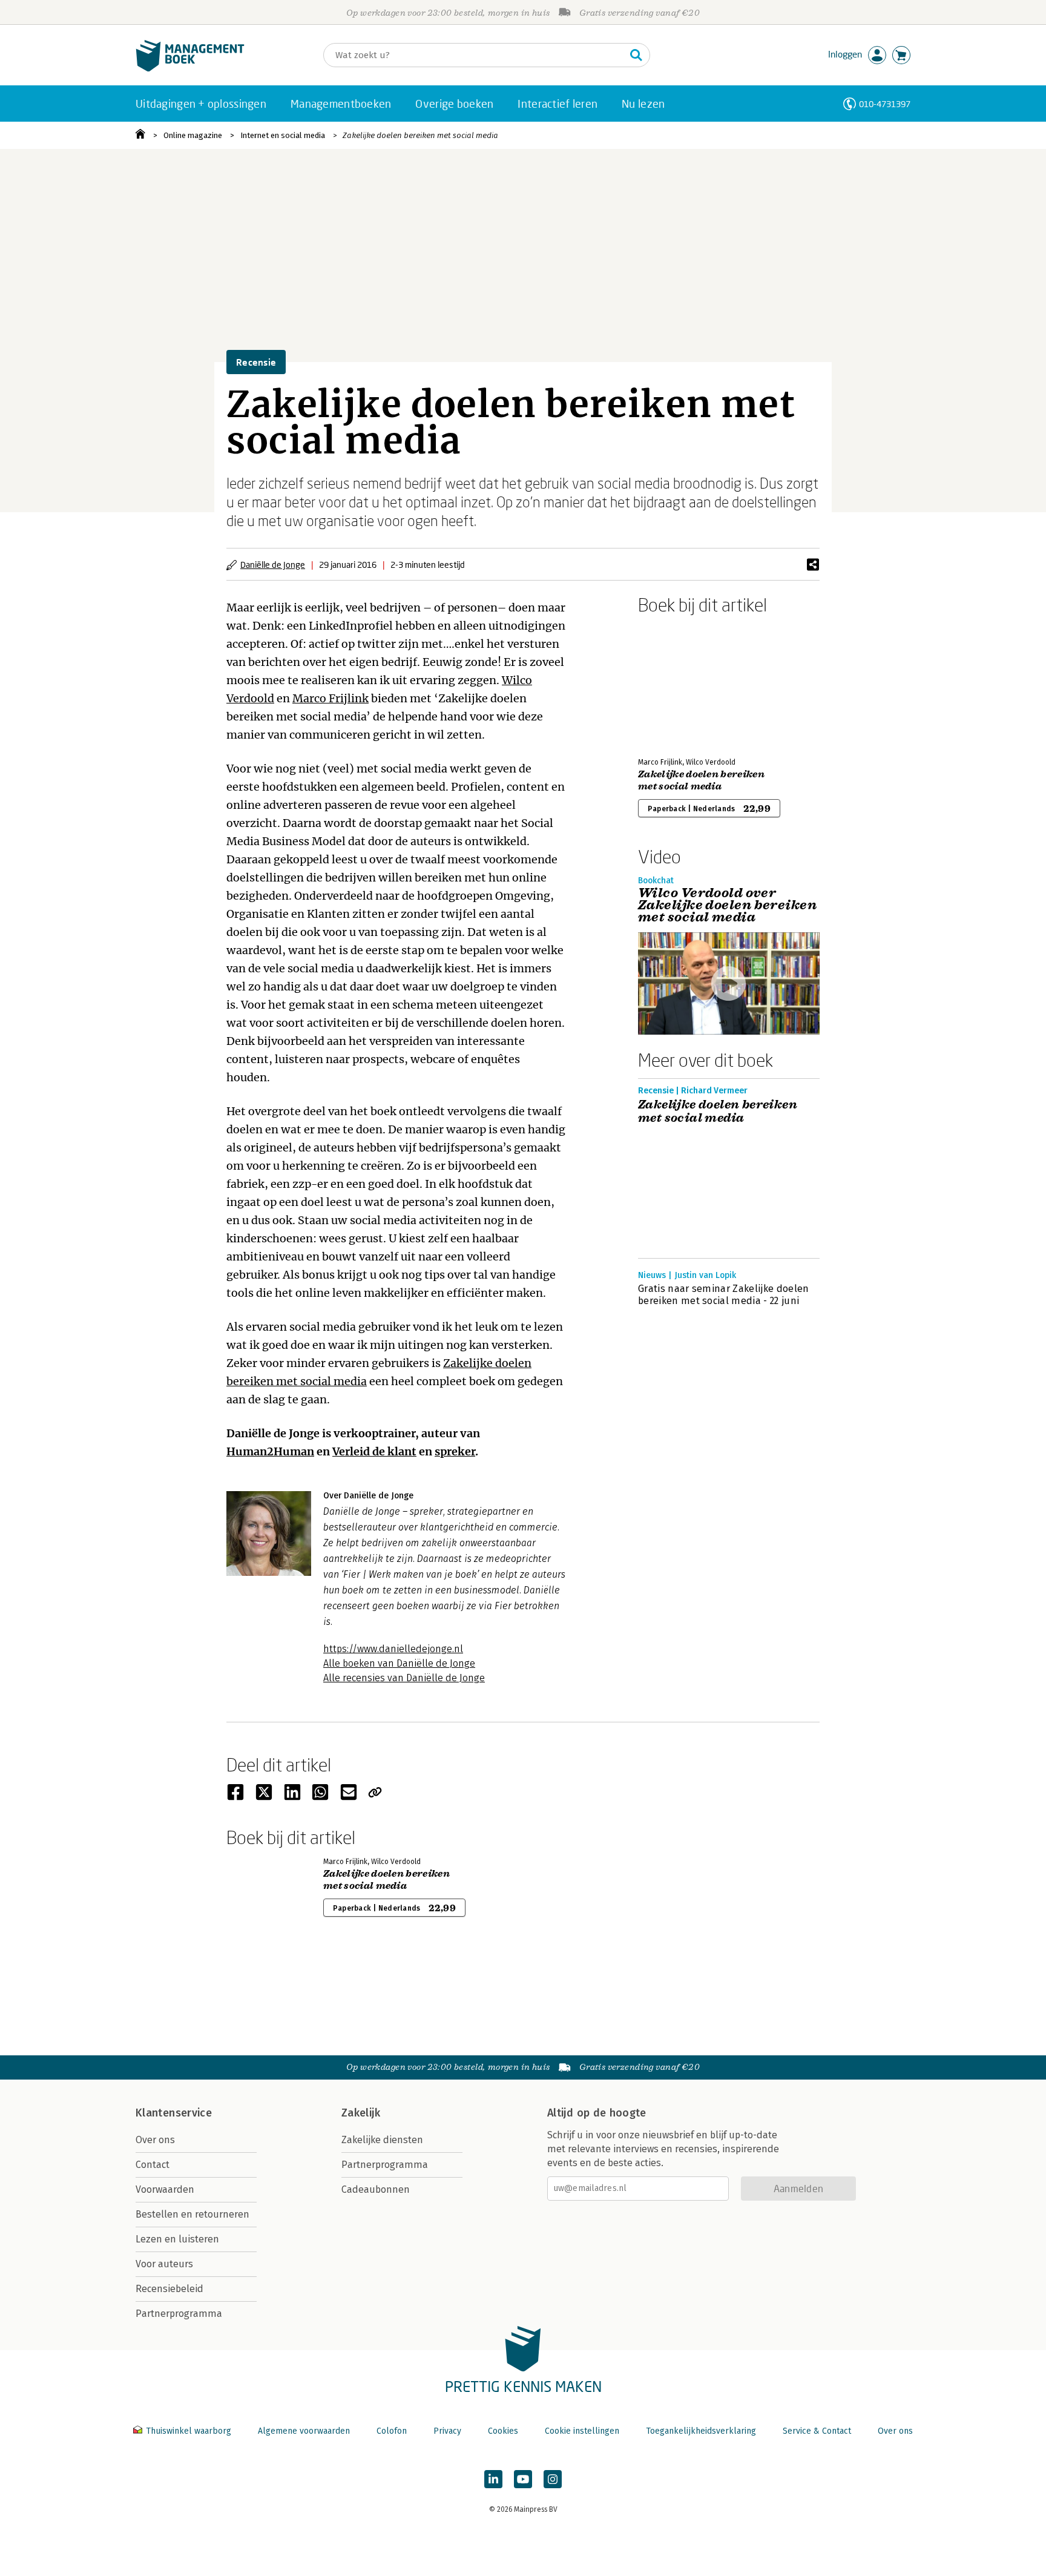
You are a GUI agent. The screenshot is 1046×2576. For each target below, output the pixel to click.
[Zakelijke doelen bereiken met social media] (680, 684)
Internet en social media (283, 135)
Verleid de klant (374, 1451)
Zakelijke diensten (382, 2140)
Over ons (155, 2140)
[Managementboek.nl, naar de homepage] (190, 69)
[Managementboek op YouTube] (523, 2479)
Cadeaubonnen (376, 2189)
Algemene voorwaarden (304, 2431)
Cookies (503, 2431)
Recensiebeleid (169, 2289)
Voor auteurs (164, 2264)
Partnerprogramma (179, 2314)
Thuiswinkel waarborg (189, 2431)
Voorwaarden (165, 2189)
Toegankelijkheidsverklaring (701, 2431)
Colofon (392, 2431)
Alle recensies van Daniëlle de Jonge (404, 1678)
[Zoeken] (636, 55)
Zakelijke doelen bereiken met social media (420, 135)
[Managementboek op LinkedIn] (493, 2479)
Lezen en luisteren (177, 2239)
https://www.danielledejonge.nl (393, 1649)
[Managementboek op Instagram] (553, 2479)
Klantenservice (174, 2113)
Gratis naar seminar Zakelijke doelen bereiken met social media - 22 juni (724, 1295)
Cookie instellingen (582, 2431)
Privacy (447, 2431)
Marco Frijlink (331, 698)
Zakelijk (361, 2113)
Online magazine (193, 135)
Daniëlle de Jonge (273, 565)
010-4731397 (885, 104)
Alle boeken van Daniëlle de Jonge (399, 1663)
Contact (153, 2165)
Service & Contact (817, 2431)
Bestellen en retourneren (192, 2214)
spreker (455, 1451)
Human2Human (270, 1451)
